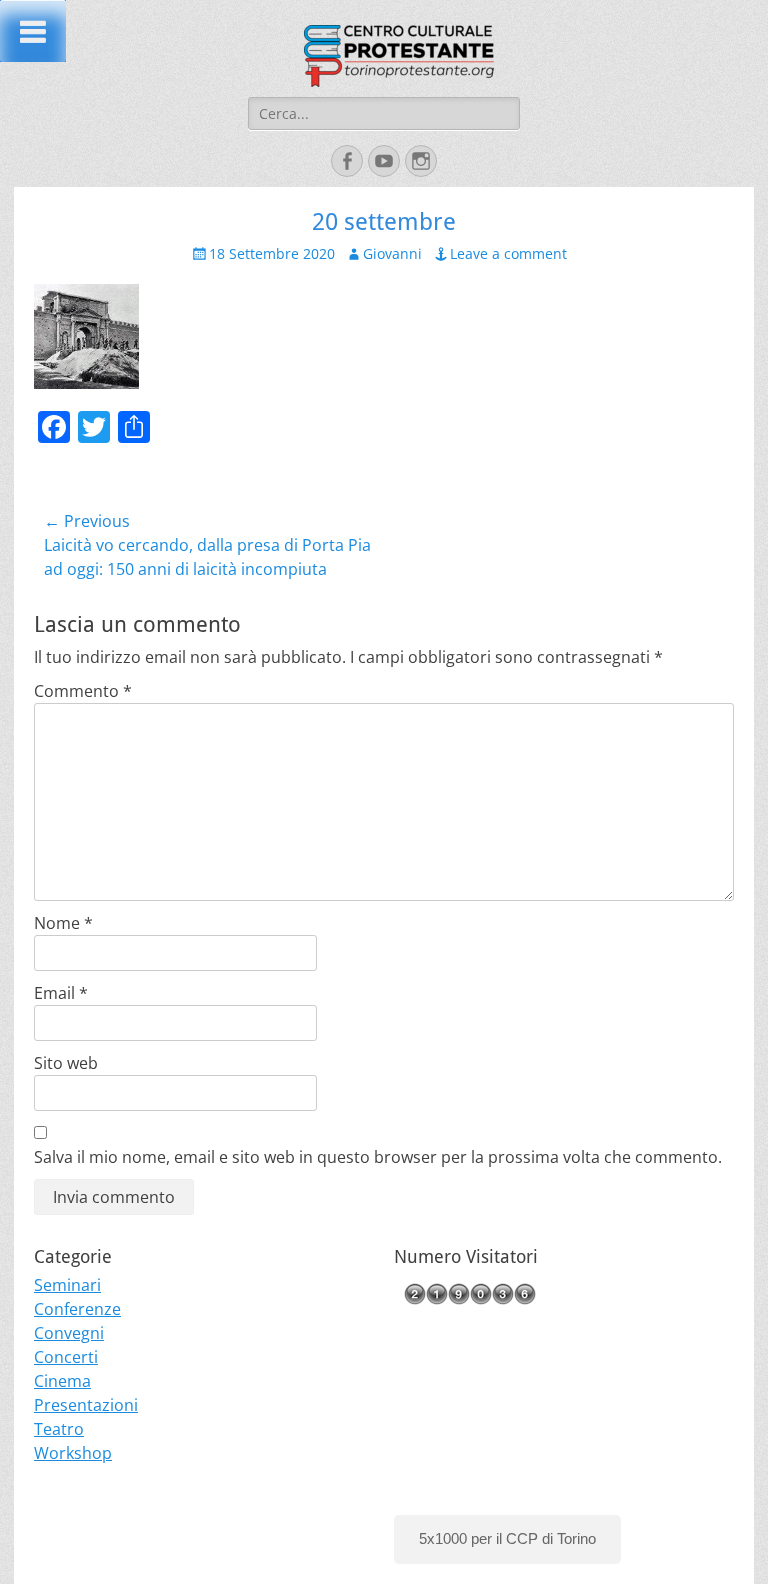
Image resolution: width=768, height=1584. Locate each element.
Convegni (69, 1333)
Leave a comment (508, 253)
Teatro (59, 1429)
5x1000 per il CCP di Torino (507, 1538)
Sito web (66, 1063)
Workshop (73, 1453)
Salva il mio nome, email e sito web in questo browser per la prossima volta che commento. (378, 1157)
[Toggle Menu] (33, 31)
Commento (83, 691)
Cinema (62, 1381)
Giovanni (392, 253)
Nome (63, 923)
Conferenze (77, 1309)
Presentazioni (86, 1405)
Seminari (67, 1285)
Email (61, 993)
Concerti (66, 1357)
